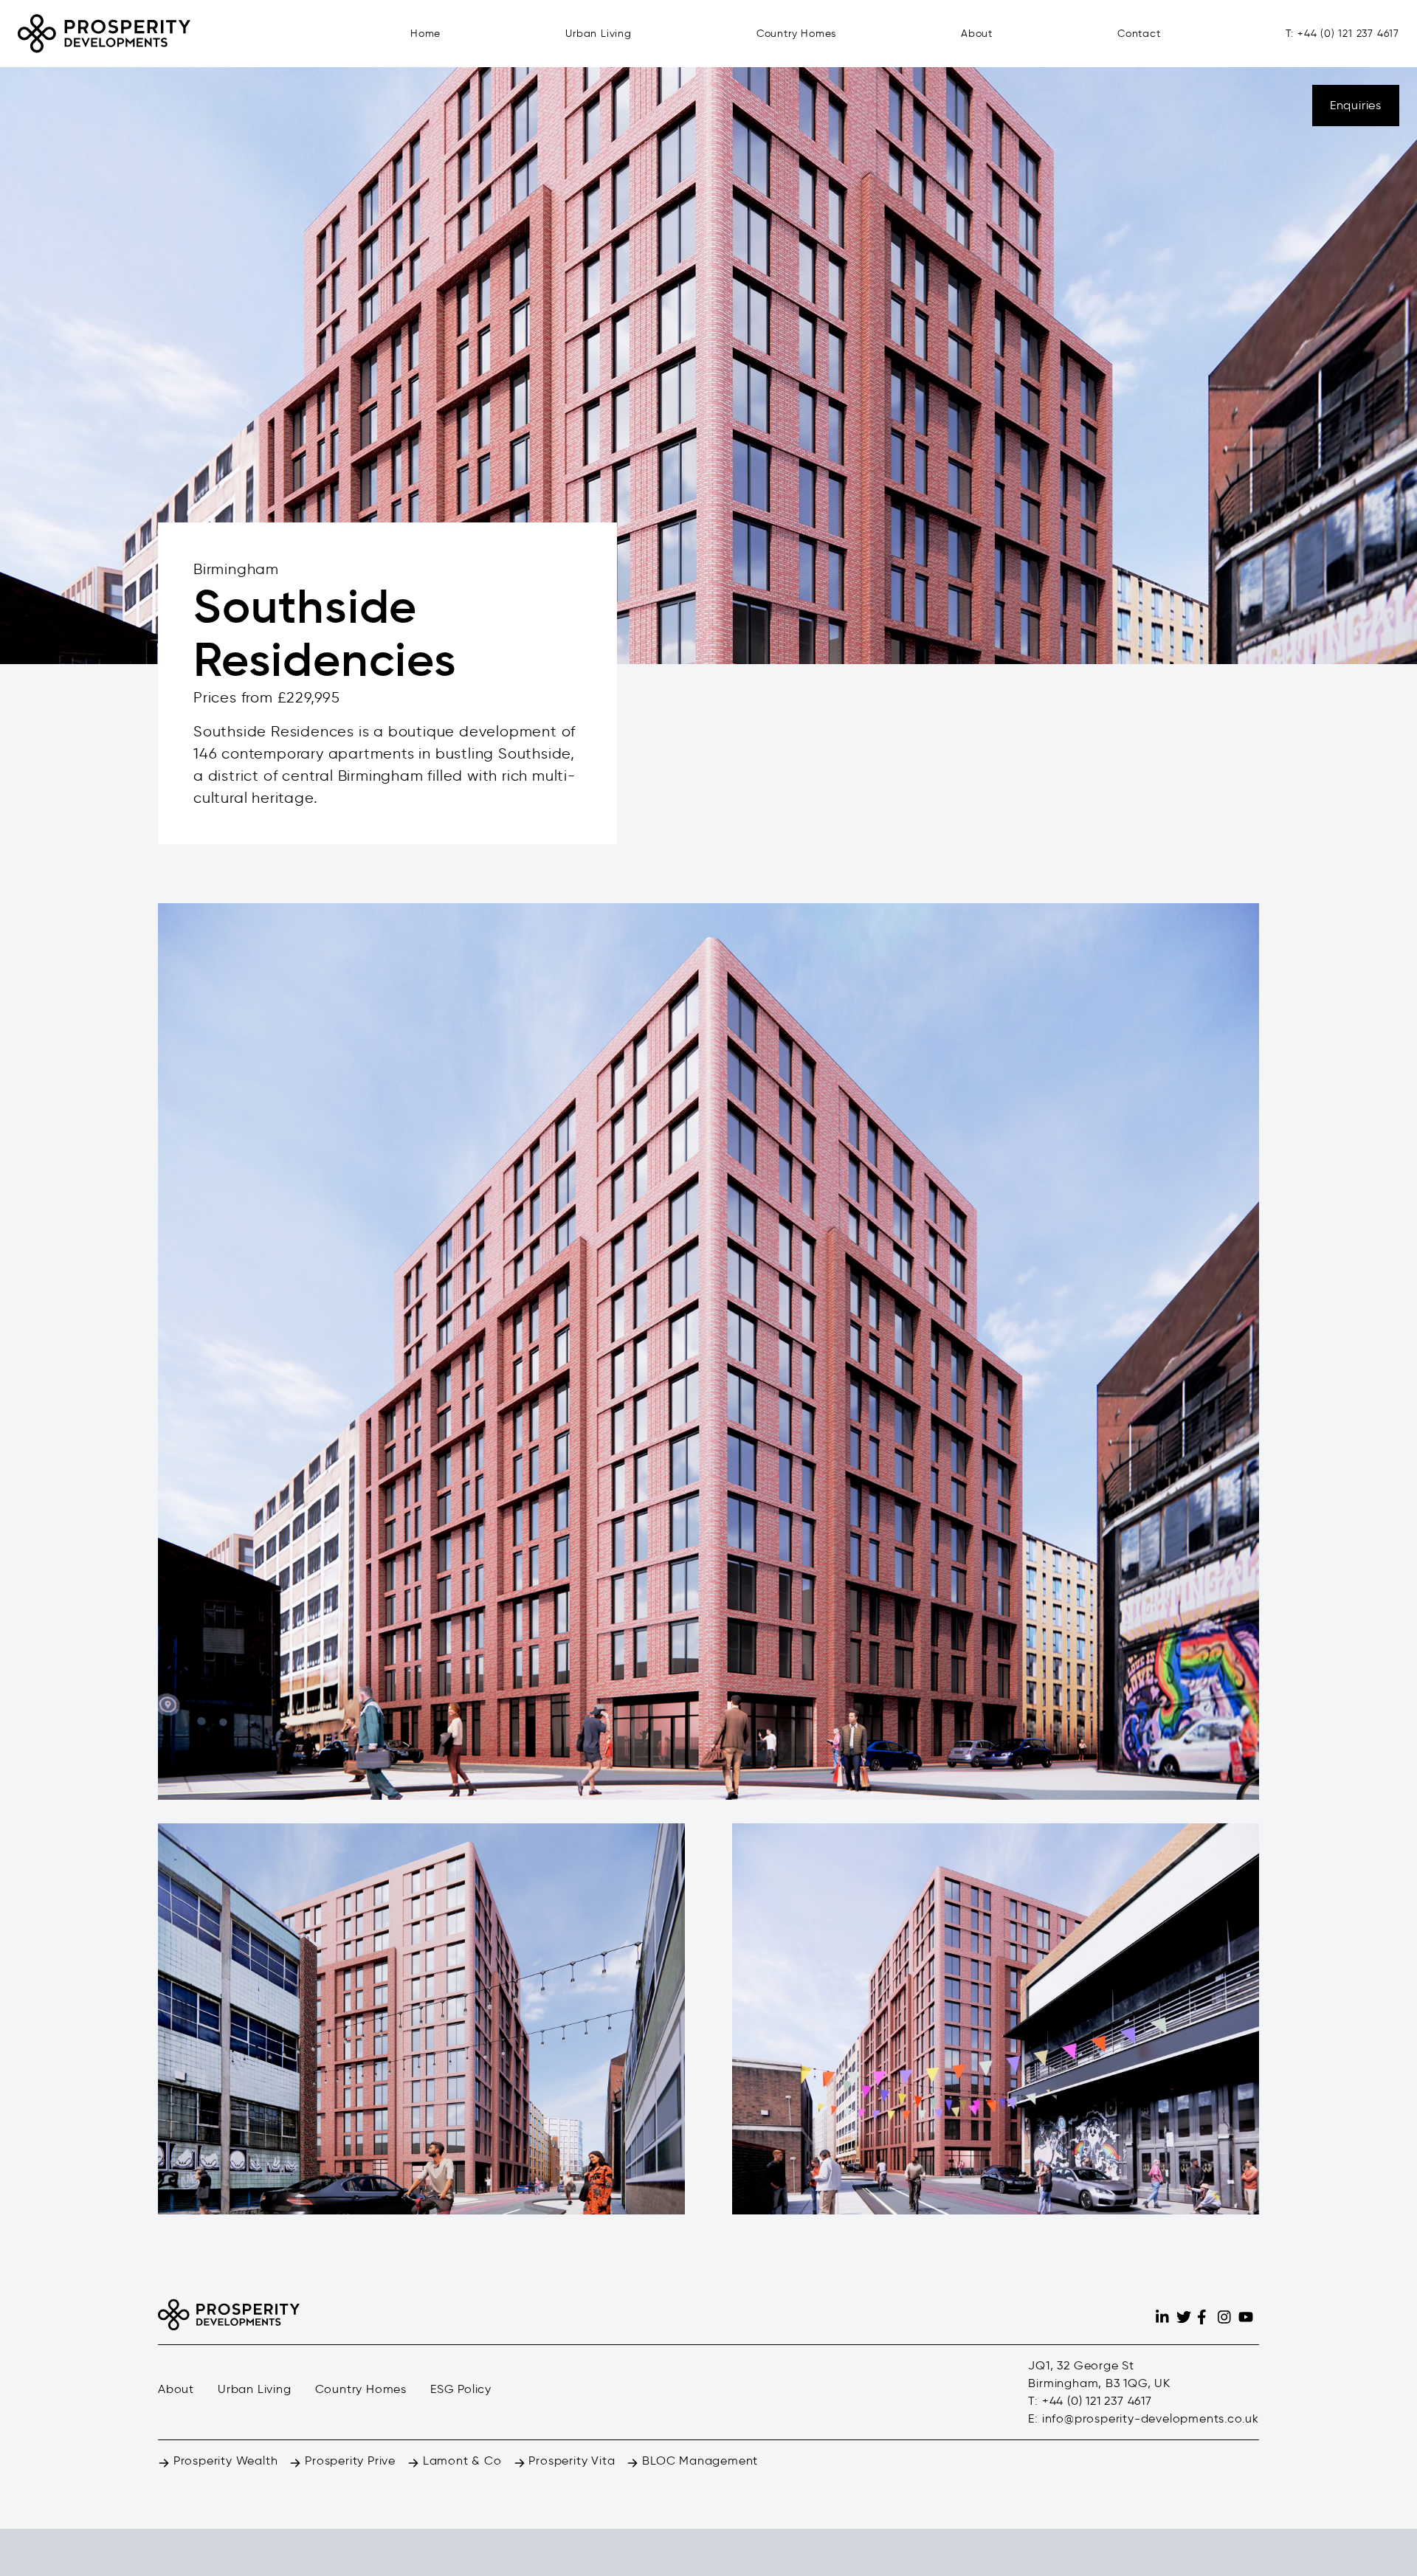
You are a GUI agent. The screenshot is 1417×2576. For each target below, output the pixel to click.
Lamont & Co (461, 2461)
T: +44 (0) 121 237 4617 (1342, 34)
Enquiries (1356, 105)
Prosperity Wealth (224, 2461)
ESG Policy (461, 2389)
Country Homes (796, 34)
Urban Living (599, 34)
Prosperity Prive (348, 2461)
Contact (1139, 34)
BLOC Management (698, 2461)
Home (425, 34)
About (977, 34)
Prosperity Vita (570, 2461)
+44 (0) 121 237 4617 (1097, 2401)
